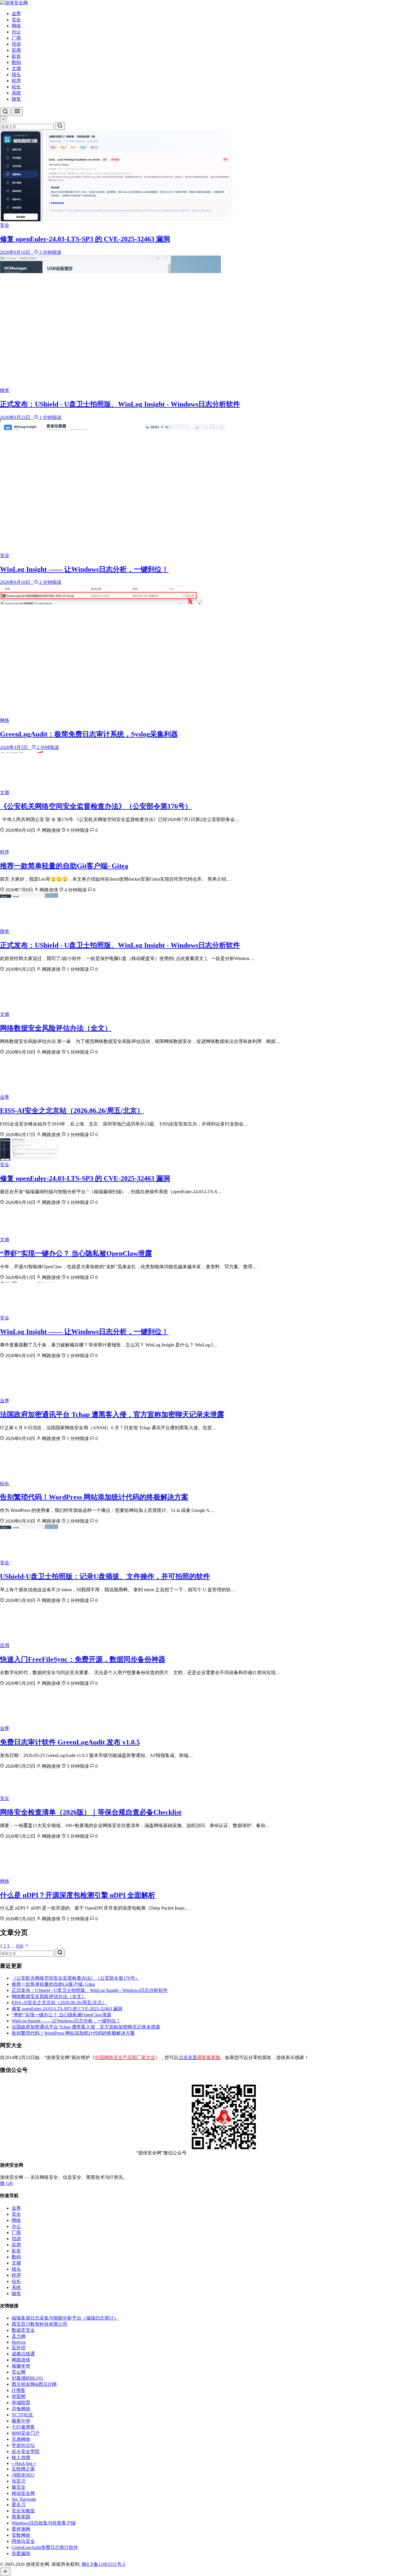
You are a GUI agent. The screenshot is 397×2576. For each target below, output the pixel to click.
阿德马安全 (23, 2541)
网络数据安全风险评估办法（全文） (56, 1028)
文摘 (16, 68)
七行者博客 (23, 2427)
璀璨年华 (21, 2366)
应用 (16, 50)
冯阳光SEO (23, 2475)
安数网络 (21, 2535)
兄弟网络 (21, 2439)
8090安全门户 (26, 2433)
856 (20, 1946)
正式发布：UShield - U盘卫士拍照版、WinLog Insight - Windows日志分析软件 (120, 945)
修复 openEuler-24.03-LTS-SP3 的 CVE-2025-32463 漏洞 (85, 1178)
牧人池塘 (21, 2458)
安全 (16, 20)
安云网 (19, 2372)
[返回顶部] (5, 2572)
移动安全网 (23, 2493)
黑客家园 (21, 2517)
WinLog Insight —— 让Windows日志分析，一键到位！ (84, 1332)
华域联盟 (21, 2403)
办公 (16, 32)
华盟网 (19, 2396)
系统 (16, 93)
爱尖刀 (19, 2505)
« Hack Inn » (24, 2463)
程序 (16, 81)
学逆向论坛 (23, 2445)
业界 (16, 14)
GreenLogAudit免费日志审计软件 (45, 2547)
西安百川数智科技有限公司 (40, 2324)
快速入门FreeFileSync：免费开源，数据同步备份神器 (83, 1659)
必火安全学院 (26, 2451)
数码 (16, 62)
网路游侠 (21, 2360)
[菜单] (17, 112)
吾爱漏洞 (21, 2553)
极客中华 (21, 2421)
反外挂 (19, 2348)
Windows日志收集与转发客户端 (44, 2523)
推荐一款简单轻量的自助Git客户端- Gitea (64, 866)
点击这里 (199, 2057)
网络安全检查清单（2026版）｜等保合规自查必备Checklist (91, 1812)
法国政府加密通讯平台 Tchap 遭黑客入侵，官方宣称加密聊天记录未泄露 (112, 1414)
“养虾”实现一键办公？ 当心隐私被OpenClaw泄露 (76, 1253)
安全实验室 (23, 2511)
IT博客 (18, 2390)
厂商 (16, 38)
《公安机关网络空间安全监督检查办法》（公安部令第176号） (96, 806)
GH (9, 2183)
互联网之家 (23, 2469)
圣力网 (19, 2336)
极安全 (19, 2487)
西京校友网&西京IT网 (34, 2384)
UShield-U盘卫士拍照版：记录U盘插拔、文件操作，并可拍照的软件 (105, 1576)
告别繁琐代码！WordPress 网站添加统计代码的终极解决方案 (94, 1497)
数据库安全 (23, 2330)
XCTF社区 (22, 2415)
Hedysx (19, 2342)
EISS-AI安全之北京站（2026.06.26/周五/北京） (72, 1111)
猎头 (16, 75)
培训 (16, 44)
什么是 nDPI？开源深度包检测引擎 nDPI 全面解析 (78, 1895)
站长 (16, 87)
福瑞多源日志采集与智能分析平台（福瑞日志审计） (65, 2318)
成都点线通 (23, 2354)
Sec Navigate (24, 2499)
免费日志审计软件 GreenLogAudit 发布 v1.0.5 (70, 1742)
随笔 (16, 99)
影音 (16, 56)
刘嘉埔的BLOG (27, 2378)
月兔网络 (21, 2409)
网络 (16, 26)
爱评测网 (21, 2529)
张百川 (19, 2481)
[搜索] (5, 112)
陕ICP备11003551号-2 (103, 2564)
